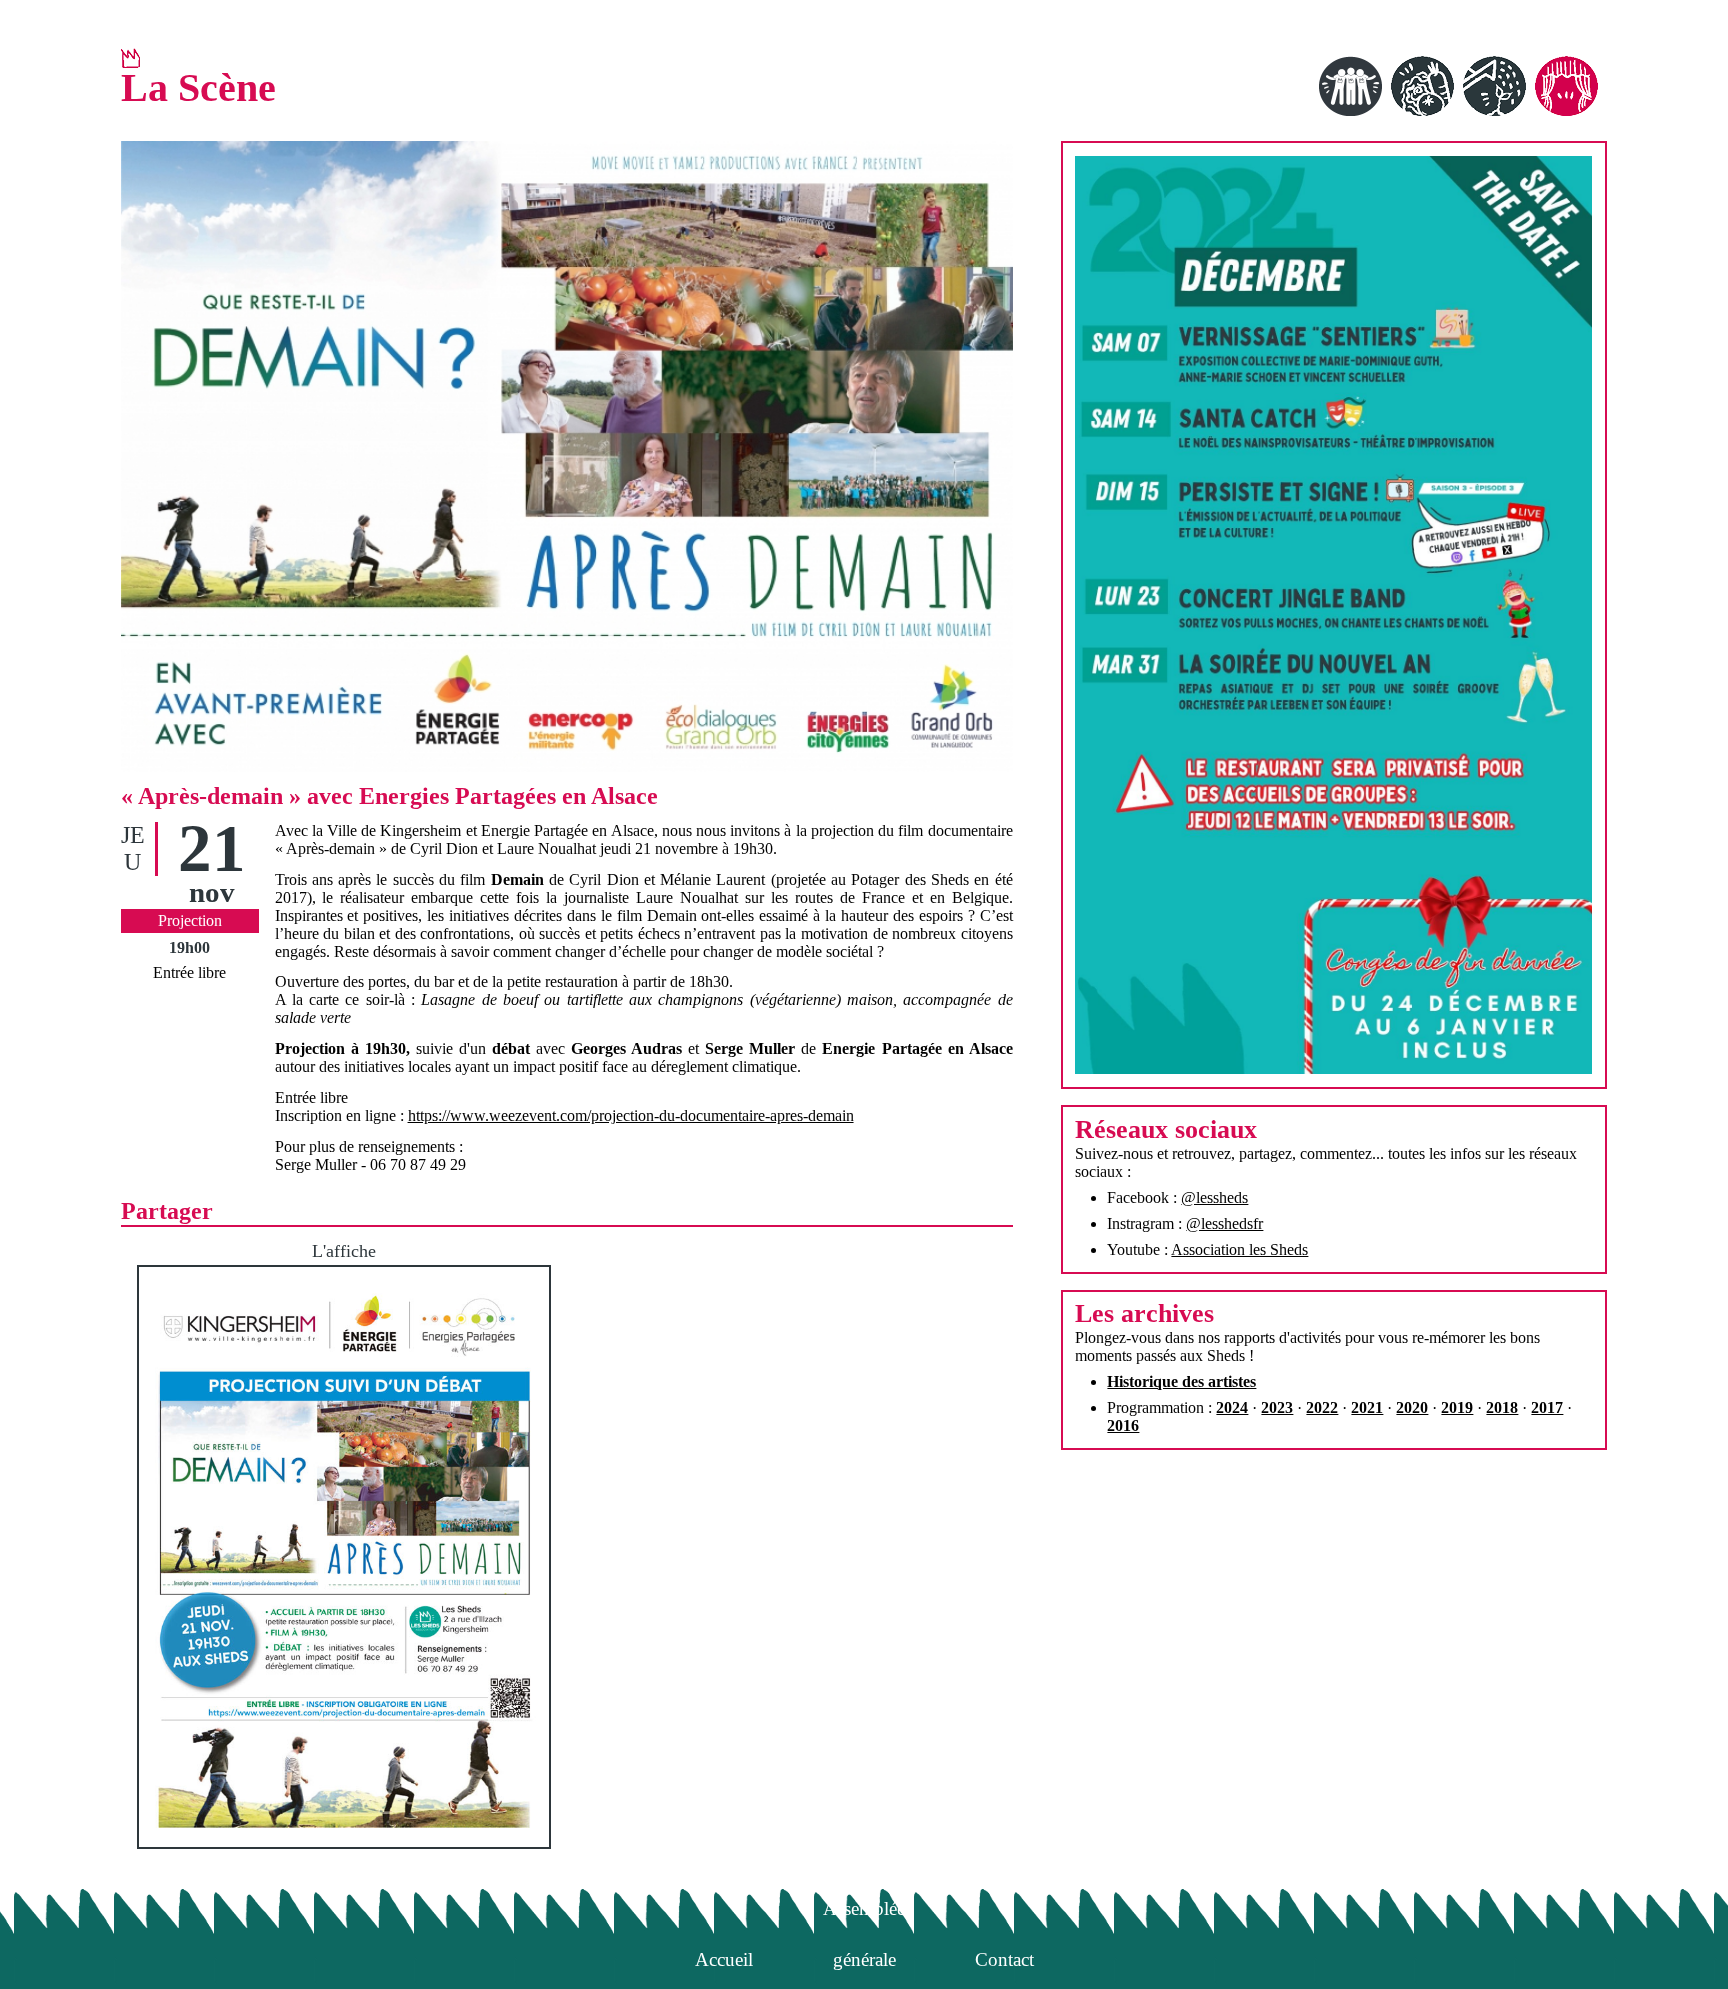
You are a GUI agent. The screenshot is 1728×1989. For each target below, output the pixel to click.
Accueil (724, 1959)
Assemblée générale (864, 1913)
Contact (1004, 1959)
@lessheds (1214, 1197)
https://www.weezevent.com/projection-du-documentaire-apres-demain (631, 1115)
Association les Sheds (1239, 1249)
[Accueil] (130, 58)
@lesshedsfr (1224, 1223)
